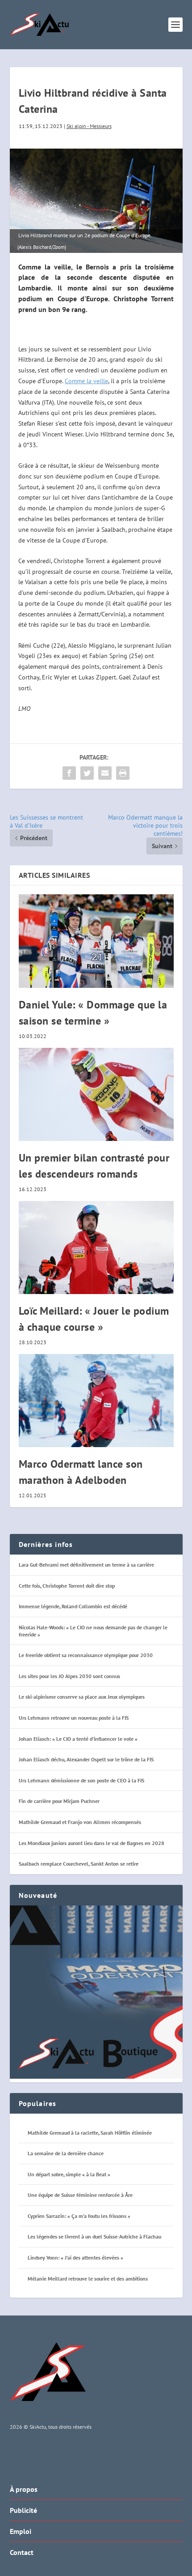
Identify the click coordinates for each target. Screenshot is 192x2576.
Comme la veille (86, 381)
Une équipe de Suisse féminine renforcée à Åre (80, 2195)
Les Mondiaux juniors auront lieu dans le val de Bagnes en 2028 (92, 1843)
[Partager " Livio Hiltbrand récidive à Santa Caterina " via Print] (123, 773)
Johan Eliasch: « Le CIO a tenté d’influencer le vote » (78, 1739)
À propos (24, 2489)
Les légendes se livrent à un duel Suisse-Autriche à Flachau (94, 2236)
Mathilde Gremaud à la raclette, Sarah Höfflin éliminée (90, 2133)
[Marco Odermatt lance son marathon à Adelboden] (96, 1401)
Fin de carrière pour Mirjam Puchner (59, 1801)
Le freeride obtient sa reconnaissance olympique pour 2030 (86, 1655)
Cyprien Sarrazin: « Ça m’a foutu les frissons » (79, 2216)
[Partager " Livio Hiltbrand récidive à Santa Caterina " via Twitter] (87, 773)
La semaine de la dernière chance (66, 2153)
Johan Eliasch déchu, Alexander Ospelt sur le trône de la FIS (86, 1759)
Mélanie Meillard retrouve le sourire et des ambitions (88, 2279)
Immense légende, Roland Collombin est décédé (73, 1606)
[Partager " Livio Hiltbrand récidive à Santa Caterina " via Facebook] (69, 773)
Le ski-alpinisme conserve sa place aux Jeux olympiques (82, 1697)
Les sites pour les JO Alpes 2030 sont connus (69, 1676)
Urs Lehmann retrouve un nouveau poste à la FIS (74, 1718)
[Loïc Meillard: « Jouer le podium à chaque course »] (96, 1247)
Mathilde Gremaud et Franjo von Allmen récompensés (80, 1822)
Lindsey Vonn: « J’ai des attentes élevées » (75, 2258)
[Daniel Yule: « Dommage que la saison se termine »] (96, 941)
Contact (22, 2552)
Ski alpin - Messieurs (89, 126)
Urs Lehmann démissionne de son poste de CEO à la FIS (81, 1780)
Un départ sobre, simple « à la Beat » (69, 2174)
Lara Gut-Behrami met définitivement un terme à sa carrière (86, 1565)
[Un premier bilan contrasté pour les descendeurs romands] (96, 1094)
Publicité (23, 2510)
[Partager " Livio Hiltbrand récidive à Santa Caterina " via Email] (105, 773)
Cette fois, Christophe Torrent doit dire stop (67, 1586)
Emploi (21, 2531)
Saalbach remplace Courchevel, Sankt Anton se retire (79, 1864)
